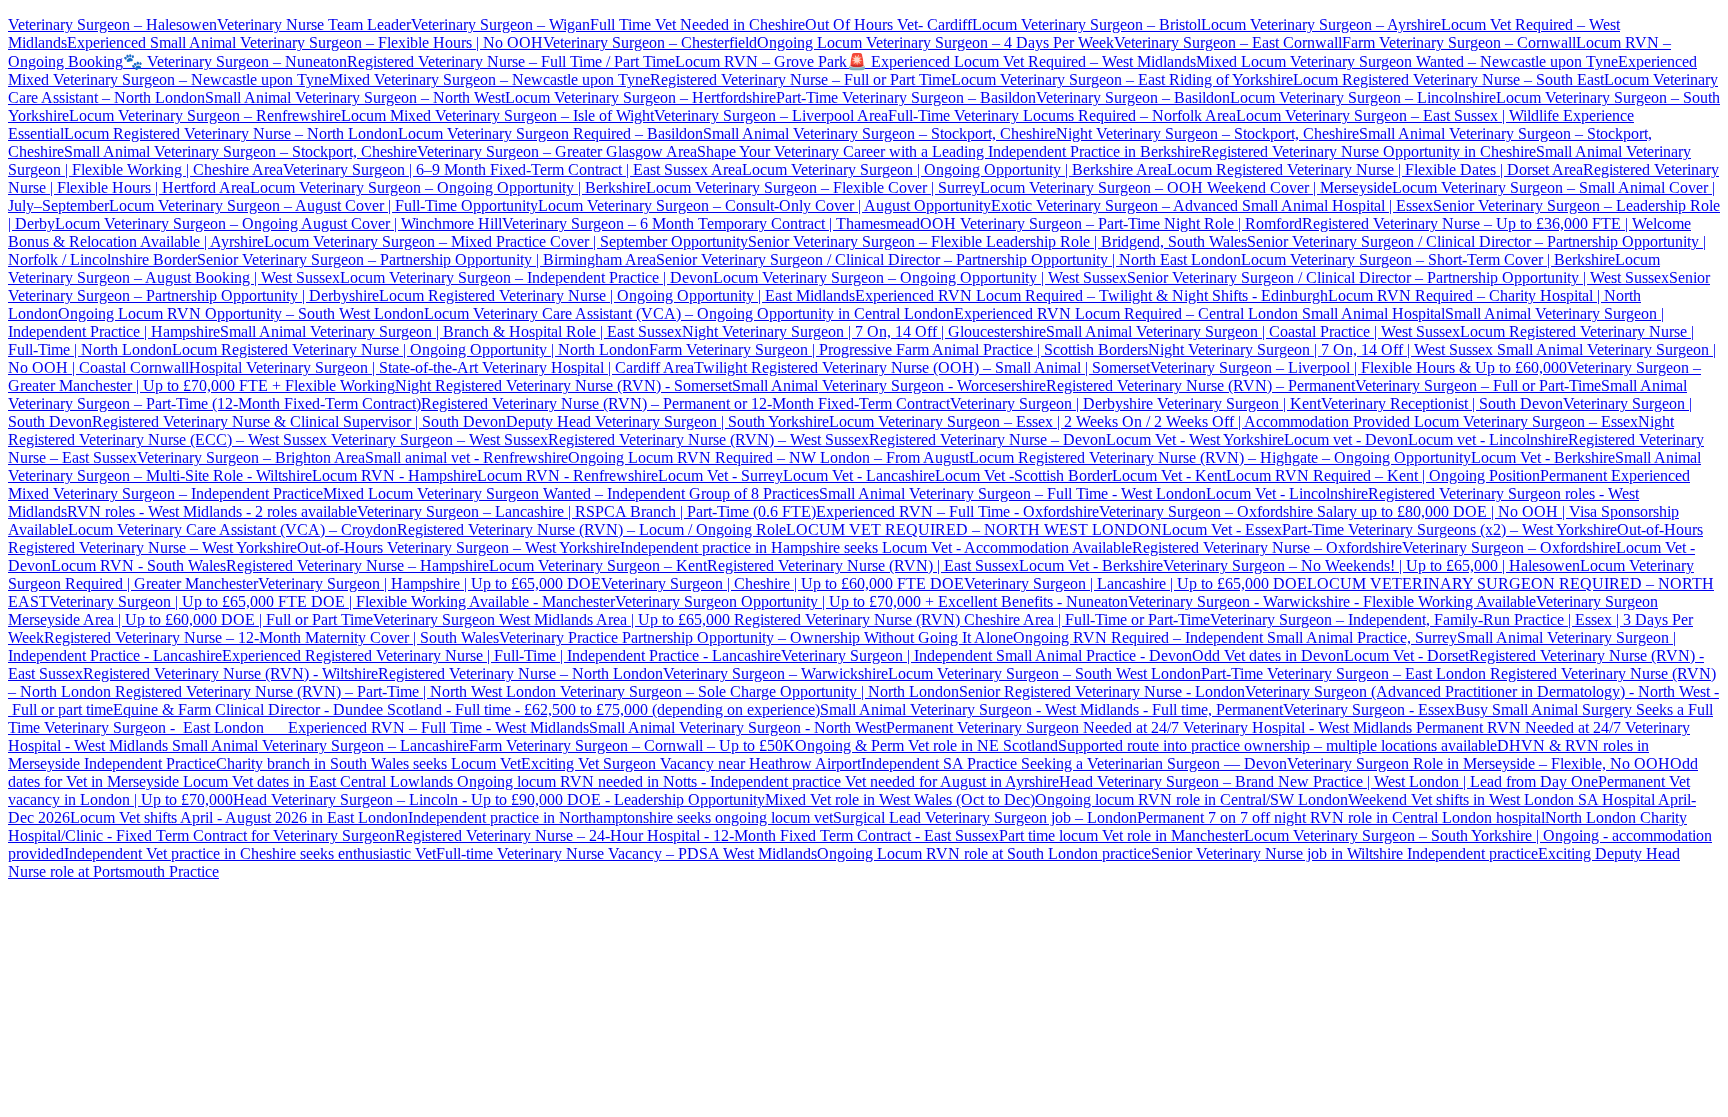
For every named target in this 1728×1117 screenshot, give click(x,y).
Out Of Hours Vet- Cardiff (888, 24)
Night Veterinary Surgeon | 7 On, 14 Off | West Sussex (1320, 349)
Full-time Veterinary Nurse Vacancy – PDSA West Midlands (626, 853)
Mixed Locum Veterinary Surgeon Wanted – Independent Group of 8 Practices (571, 493)
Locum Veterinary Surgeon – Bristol (1086, 24)
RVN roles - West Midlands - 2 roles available (212, 511)
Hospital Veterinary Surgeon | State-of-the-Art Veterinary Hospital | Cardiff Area (441, 367)
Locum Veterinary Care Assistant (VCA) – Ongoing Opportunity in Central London (689, 313)
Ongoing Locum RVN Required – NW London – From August (768, 457)
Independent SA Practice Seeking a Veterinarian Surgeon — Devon (1074, 763)
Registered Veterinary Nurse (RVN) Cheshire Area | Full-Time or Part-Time (972, 619)
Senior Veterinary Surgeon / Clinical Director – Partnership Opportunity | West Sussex (1398, 277)
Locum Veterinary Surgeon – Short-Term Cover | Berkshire (1428, 259)
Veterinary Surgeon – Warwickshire (775, 673)
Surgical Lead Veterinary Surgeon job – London (985, 817)
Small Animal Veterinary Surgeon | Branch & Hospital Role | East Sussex (451, 331)
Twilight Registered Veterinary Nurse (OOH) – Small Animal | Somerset (922, 367)
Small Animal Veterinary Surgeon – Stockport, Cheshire (879, 133)
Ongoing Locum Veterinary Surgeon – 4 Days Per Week (935, 42)
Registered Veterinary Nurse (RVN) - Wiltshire (230, 673)
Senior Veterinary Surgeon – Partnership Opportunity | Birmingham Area (426, 259)
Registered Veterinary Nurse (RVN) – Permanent (1200, 385)
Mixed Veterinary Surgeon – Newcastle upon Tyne (489, 79)
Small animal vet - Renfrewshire (466, 457)
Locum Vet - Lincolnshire (1287, 493)
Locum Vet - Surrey (720, 475)
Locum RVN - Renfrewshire (567, 475)
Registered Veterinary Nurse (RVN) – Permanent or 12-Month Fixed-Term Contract (685, 403)
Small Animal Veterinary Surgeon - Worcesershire (889, 385)
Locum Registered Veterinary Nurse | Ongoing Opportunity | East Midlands (617, 295)
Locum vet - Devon (1346, 439)
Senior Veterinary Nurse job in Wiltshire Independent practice (1344, 853)
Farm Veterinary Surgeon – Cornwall (1459, 42)
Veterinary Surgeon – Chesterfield (650, 42)
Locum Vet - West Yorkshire (1195, 439)
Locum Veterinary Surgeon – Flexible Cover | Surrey (813, 187)
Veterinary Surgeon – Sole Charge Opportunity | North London (757, 691)
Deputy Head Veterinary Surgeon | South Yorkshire (667, 421)
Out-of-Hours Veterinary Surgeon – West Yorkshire (458, 547)
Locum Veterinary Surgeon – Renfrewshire (205, 115)
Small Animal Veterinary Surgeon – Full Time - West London (1012, 493)
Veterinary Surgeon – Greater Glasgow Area (557, 151)
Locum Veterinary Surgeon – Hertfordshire (640, 97)
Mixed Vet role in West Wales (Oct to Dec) (900, 799)
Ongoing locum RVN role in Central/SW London (1191, 799)
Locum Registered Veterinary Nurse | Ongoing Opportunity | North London (410, 349)
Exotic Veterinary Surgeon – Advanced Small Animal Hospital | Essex (1212, 205)
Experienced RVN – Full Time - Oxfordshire (957, 511)
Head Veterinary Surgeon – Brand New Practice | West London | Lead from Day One (1328, 781)
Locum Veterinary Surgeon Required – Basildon (550, 133)
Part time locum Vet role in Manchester (1121, 835)
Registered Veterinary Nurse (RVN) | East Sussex (863, 565)
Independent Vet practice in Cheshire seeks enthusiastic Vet (250, 853)
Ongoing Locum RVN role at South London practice (984, 853)
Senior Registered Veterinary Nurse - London (1102, 691)
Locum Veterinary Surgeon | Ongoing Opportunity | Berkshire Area (954, 169)
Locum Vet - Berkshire (1543, 457)
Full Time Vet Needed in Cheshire (697, 24)
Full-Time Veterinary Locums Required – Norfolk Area (1062, 115)
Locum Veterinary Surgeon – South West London (1044, 673)
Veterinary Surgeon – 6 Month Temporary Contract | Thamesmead (711, 223)
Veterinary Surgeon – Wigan (500, 24)
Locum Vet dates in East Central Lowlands (320, 781)
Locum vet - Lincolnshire (1488, 439)
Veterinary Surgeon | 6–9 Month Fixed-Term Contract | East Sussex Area (512, 169)
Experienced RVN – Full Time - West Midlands (438, 727)
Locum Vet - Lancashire (859, 475)
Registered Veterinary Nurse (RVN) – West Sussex (708, 439)
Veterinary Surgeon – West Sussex (437, 439)
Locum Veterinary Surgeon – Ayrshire (1321, 24)
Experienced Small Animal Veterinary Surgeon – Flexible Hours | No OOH (305, 42)
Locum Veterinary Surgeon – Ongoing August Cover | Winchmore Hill (278, 223)
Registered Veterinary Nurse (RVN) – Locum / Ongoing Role (591, 529)
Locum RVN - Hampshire (394, 475)
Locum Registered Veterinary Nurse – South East (1448, 79)
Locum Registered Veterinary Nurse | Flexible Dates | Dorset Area (1375, 169)
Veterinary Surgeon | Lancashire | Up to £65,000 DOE (1135, 583)
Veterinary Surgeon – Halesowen (112, 24)
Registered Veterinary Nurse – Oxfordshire (1267, 547)
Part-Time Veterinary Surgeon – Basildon (906, 97)
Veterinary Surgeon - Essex (1369, 709)
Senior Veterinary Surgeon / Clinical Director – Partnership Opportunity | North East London (948, 259)
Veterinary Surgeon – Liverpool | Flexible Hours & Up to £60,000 (1358, 367)
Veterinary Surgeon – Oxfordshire (1509, 547)
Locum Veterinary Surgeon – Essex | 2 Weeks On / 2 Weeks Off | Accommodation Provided (1119, 421)
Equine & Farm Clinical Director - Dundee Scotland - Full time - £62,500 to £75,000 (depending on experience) (466, 709)
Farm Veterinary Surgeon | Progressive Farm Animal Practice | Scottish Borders (898, 349)
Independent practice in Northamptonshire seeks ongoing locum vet (620, 817)
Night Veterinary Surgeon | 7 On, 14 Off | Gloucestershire (864, 331)
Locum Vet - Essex (1222, 529)
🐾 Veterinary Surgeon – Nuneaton (235, 61)
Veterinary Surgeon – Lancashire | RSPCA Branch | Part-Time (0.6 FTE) (586, 511)
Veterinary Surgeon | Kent (1237, 403)
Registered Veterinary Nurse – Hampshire (357, 565)
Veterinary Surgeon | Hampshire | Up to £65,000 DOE (429, 583)
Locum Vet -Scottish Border (1023, 475)
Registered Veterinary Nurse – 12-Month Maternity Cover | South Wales (271, 637)
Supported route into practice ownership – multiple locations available (1277, 745)
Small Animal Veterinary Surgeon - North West (737, 727)
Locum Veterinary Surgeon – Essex (1524, 421)
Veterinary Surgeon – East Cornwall (1228, 42)
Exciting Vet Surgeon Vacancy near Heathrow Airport (691, 763)
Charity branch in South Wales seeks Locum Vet (368, 763)
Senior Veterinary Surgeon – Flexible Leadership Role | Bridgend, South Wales (997, 241)
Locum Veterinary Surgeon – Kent (598, 565)
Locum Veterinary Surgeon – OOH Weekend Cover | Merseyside (1186, 187)
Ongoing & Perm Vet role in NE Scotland (926, 745)
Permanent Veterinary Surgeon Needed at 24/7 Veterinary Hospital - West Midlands (1151, 727)
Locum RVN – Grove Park (761, 61)
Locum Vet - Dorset (1406, 655)
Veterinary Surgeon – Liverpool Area (771, 115)
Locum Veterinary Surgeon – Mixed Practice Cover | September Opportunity (506, 241)
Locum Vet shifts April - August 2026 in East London (239, 817)
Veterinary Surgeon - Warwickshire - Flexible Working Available (1332, 601)
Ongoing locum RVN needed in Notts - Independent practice (651, 781)
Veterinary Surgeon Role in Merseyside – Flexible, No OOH (1478, 763)
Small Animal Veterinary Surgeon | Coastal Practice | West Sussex (1253, 331)
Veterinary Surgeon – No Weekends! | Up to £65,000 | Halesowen (1371, 565)
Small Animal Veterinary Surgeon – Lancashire (320, 745)
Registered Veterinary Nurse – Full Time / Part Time (511, 61)
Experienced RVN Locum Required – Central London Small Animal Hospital (1199, 313)
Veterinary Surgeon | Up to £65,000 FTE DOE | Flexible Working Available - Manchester (332, 601)
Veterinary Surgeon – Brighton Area (251, 457)
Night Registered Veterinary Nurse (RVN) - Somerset (563, 385)
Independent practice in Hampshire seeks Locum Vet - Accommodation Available (876, 547)
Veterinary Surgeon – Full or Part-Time (1478, 385)
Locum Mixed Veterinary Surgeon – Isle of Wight (497, 115)
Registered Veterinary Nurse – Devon (987, 439)
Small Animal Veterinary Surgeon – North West (355, 97)
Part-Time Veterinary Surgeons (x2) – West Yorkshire (1449, 529)
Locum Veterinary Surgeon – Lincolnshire (1363, 97)
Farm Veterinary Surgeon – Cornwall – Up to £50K (632, 745)
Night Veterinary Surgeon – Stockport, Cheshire (1207, 133)
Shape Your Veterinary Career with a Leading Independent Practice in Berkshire (949, 151)
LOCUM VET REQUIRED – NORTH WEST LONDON (974, 529)
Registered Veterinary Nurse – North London (520, 673)
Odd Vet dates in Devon (1268, 655)
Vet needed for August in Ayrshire (952, 781)
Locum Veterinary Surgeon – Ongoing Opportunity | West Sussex (920, 277)
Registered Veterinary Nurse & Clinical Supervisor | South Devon (299, 421)
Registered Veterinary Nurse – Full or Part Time (800, 79)
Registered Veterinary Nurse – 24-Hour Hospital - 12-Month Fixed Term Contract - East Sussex (697, 835)
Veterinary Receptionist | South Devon (1442, 403)
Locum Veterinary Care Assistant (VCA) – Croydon (232, 529)
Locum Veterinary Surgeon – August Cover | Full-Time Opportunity (323, 205)
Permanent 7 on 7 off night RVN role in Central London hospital (1341, 817)
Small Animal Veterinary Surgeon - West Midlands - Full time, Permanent (1051, 709)
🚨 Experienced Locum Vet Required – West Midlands (1021, 61)
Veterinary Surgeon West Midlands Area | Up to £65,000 (553, 619)
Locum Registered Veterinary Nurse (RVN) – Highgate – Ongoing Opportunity (1220, 457)
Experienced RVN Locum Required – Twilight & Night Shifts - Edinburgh (1091, 295)
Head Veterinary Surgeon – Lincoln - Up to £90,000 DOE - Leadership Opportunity (499, 799)
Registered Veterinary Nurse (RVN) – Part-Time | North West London (333, 691)
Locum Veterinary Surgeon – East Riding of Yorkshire (1122, 79)
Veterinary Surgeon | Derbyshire (1051, 403)
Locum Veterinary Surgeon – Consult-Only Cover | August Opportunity (764, 205)
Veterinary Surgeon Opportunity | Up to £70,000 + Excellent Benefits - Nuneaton (871, 601)
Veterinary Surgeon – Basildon (1133, 97)
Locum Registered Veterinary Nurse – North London (231, 133)
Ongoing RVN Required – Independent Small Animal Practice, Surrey (1235, 637)
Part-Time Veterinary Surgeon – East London (1345, 673)
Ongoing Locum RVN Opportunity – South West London (241, 313)
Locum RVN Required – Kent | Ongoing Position (1383, 475)
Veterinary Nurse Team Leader (314, 24)
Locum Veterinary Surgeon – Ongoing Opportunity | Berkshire (448, 187)
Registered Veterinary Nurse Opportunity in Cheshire (1368, 151)
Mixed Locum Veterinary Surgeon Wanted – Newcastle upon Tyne (1407, 61)
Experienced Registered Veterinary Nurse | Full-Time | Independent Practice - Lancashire (501, 655)
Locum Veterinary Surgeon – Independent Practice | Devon (526, 277)
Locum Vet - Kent (1169, 475)
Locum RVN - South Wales (138, 565)
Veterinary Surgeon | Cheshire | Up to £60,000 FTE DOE (782, 583)
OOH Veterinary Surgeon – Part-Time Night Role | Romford (1111, 223)
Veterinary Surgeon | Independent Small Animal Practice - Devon (986, 655)
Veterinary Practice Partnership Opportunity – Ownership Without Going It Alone (756, 637)
